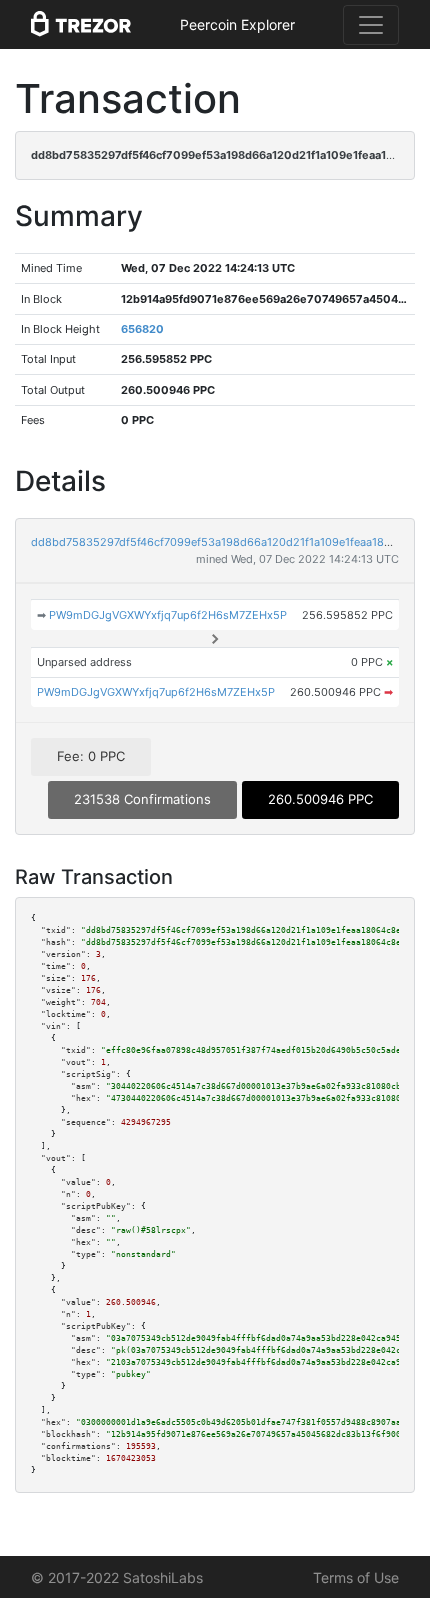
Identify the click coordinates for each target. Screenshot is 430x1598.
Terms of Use (356, 1577)
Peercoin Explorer (237, 24)
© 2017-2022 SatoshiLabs (117, 1577)
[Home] (81, 25)
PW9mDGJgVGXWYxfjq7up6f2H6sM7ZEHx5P (168, 615)
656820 (142, 329)
